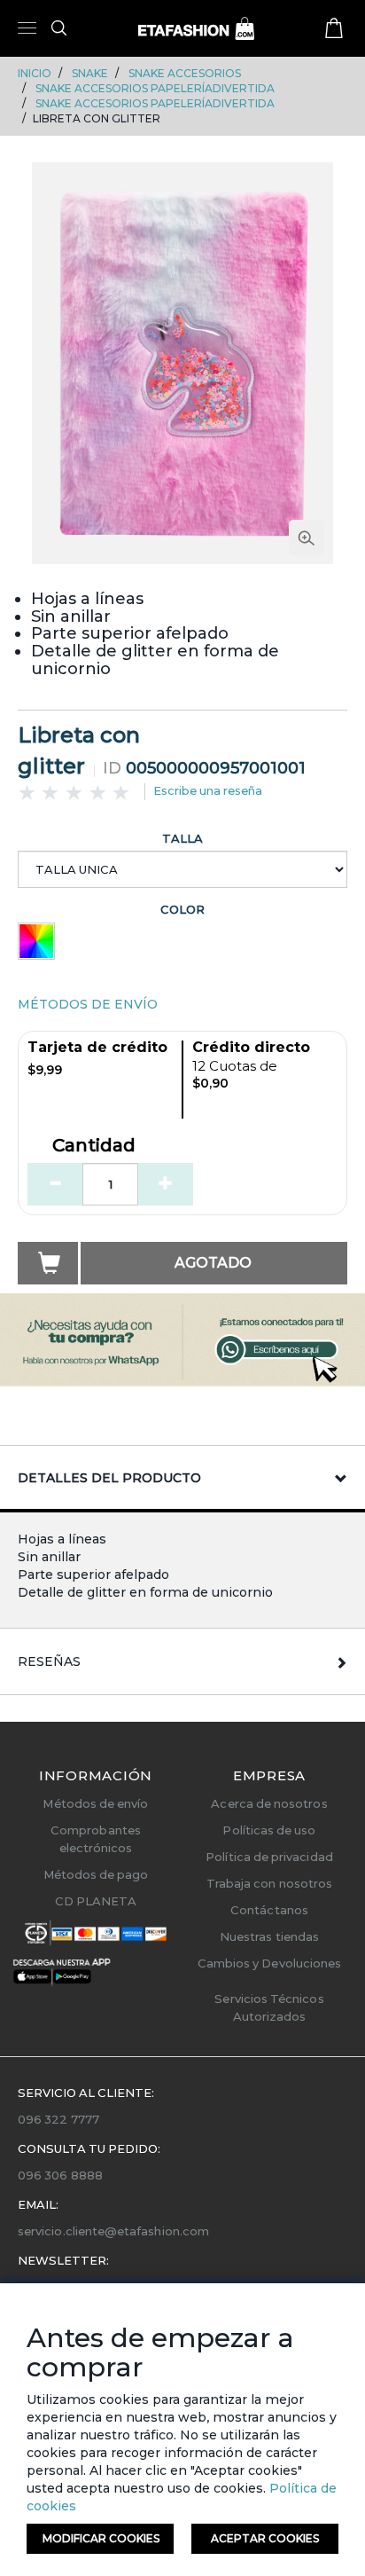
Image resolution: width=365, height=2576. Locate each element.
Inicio (35, 73)
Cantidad (94, 1146)
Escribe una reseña (208, 790)
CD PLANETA (96, 1901)
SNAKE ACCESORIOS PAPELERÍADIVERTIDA (155, 88)
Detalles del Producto (109, 1478)
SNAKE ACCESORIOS (185, 73)
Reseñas (49, 1661)
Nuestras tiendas (269, 1936)
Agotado (213, 1263)
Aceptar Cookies (265, 2538)
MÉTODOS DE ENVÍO (88, 1004)
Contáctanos (269, 1910)
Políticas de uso (269, 1830)
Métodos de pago (96, 1874)
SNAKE (90, 73)
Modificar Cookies (101, 2538)
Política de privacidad (269, 1857)
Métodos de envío (95, 1803)
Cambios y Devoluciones (269, 1963)
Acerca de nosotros (269, 1803)
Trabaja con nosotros (269, 1883)
